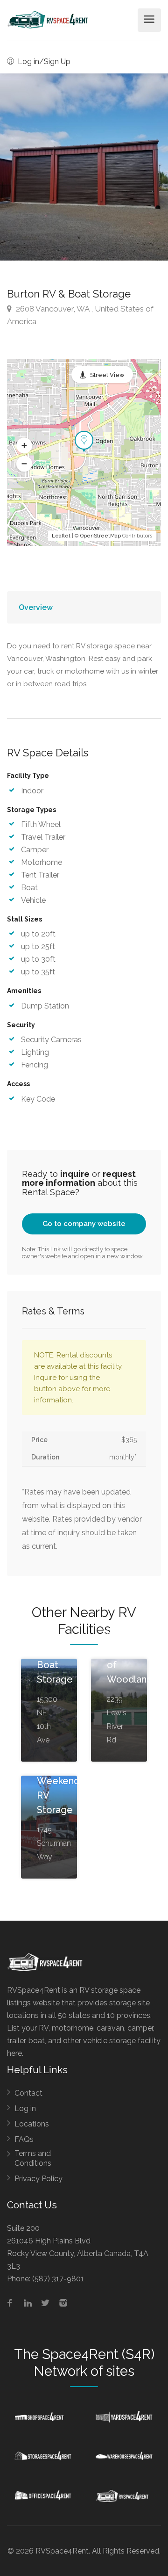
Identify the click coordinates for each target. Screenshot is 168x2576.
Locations (32, 2124)
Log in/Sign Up (43, 62)
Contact (28, 2093)
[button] (24, 446)
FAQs (24, 2139)
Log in (25, 2108)
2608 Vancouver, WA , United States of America (80, 315)
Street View (107, 375)
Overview (36, 607)
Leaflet (61, 536)
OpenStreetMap (101, 536)
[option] (84, 167)
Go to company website (84, 1224)
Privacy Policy (38, 2179)
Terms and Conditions (33, 2158)
